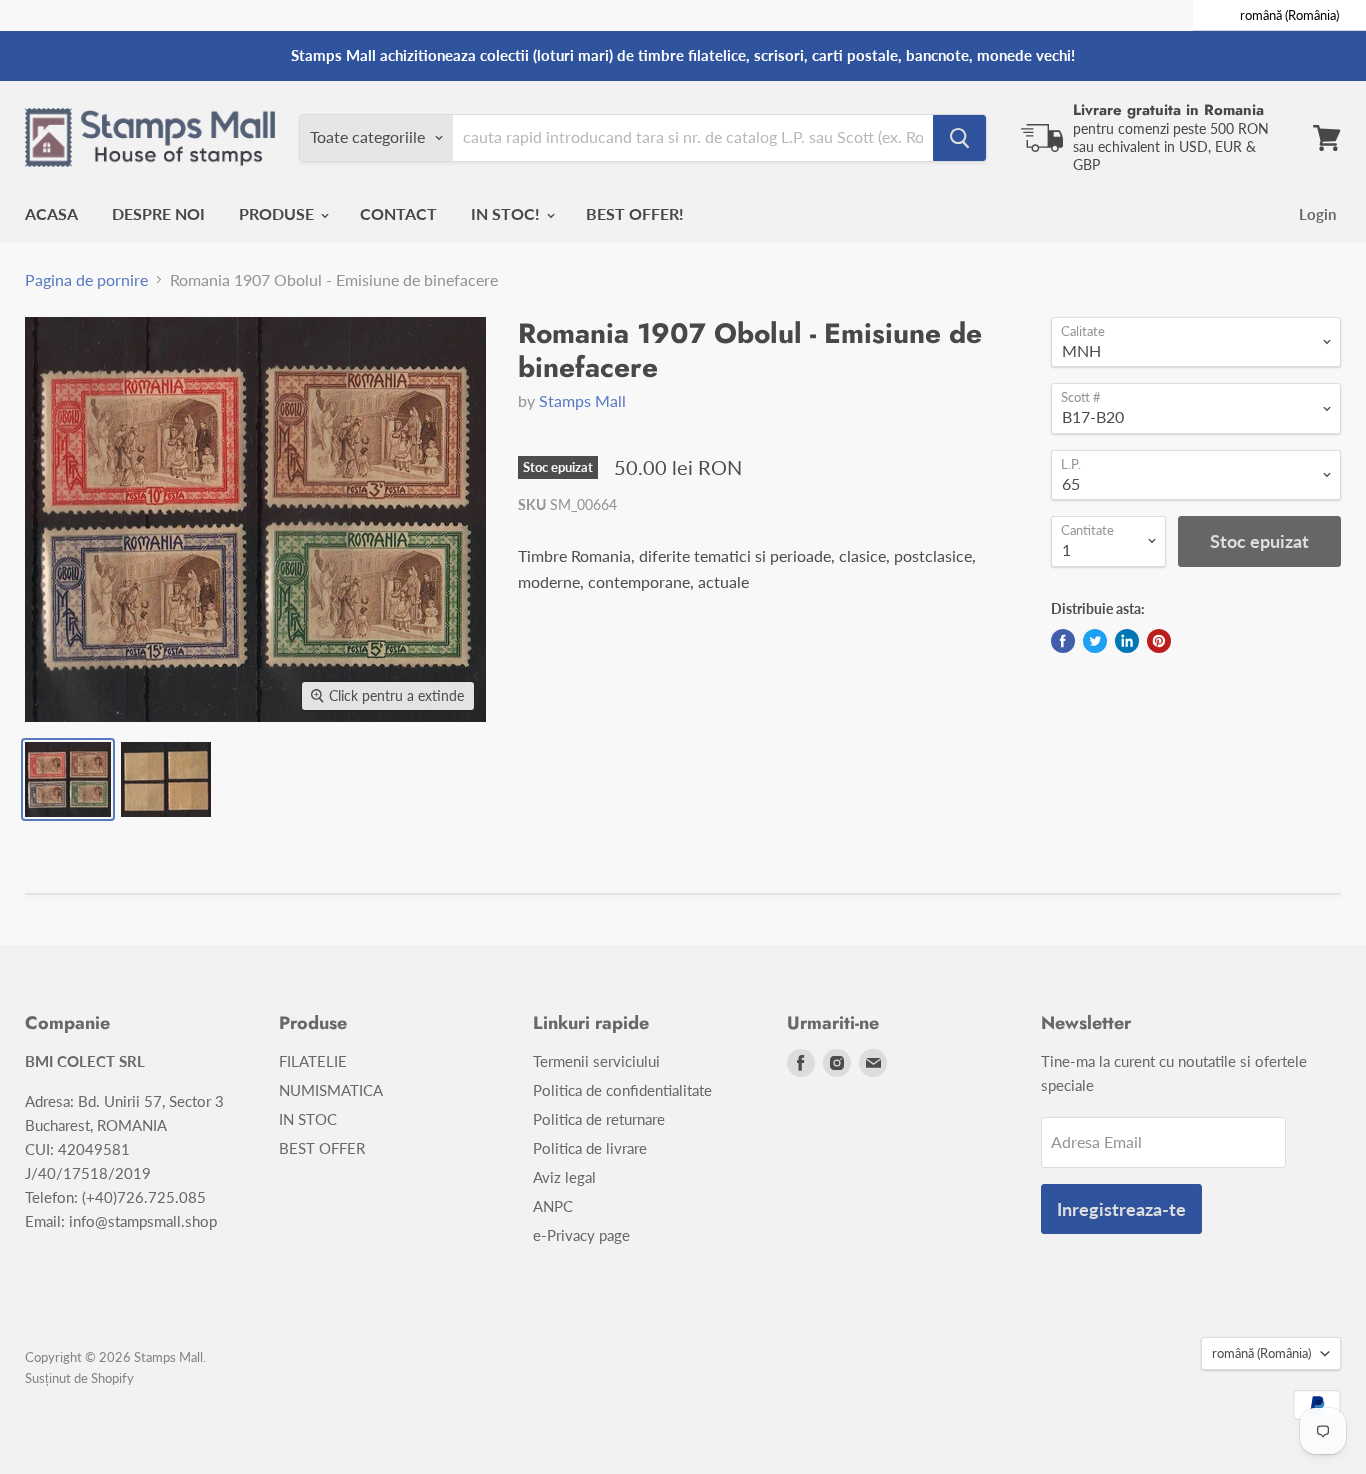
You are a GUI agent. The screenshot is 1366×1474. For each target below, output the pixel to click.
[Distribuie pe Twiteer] (1095, 641)
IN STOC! (507, 213)
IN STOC (308, 1119)
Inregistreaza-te (1121, 1209)
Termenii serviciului (596, 1061)
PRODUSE (278, 213)
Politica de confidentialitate (622, 1090)
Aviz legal (564, 1177)
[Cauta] (959, 138)
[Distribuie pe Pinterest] (1159, 641)
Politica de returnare (599, 1119)
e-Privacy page (581, 1235)
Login (1317, 214)
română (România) (1261, 1353)
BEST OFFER (322, 1148)
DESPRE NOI (158, 213)
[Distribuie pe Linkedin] (1127, 641)
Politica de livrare (590, 1148)
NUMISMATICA (331, 1090)
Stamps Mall (582, 400)
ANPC (553, 1206)
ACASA (51, 213)
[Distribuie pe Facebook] (1063, 641)
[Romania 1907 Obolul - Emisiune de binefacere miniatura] (68, 779)
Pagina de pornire (86, 280)
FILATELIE (313, 1061)
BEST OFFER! (635, 213)
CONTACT (398, 213)
